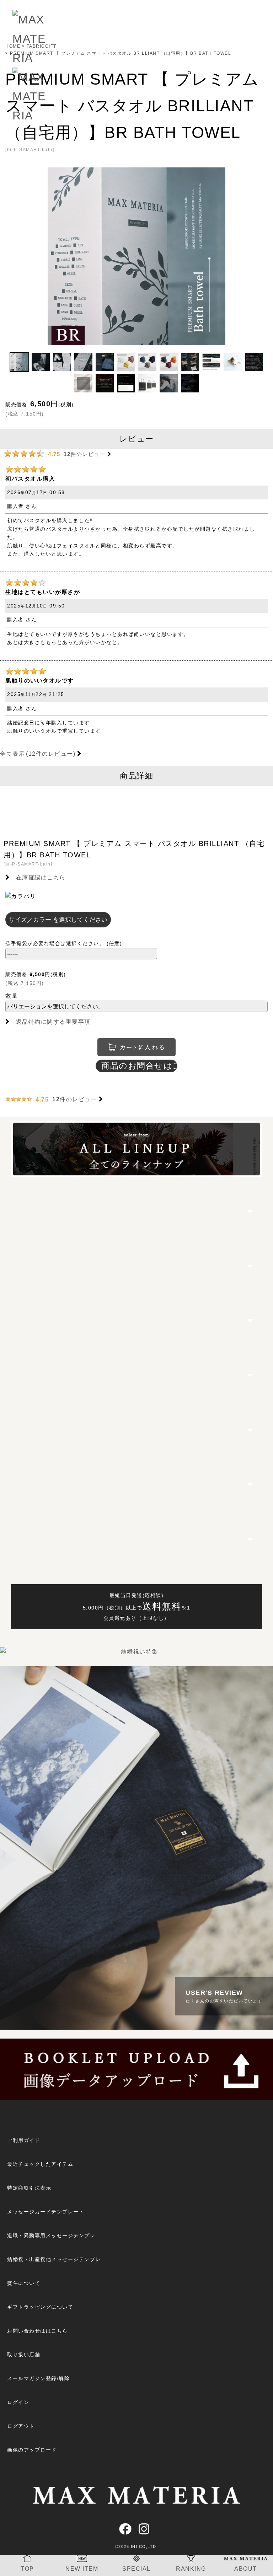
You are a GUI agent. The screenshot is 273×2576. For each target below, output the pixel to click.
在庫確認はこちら (41, 877)
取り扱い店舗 (24, 2355)
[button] (19, 362)
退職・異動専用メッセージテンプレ (51, 2235)
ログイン (18, 2402)
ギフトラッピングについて (40, 2307)
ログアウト (21, 2426)
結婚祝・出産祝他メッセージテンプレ (54, 2259)
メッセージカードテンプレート (46, 2212)
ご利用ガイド (24, 2140)
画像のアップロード (32, 2450)
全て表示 (38, 754)
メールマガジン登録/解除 (38, 2378)
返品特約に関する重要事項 (53, 1022)
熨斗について (24, 2283)
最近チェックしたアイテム (40, 2164)
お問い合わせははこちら (38, 2331)
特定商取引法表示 (29, 2188)
